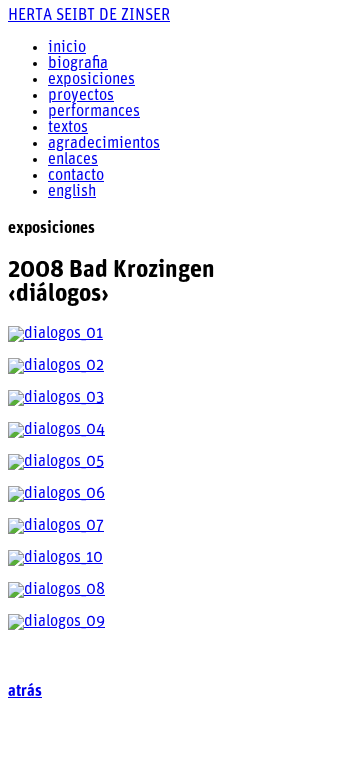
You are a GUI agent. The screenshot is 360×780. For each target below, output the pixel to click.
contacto (76, 176)
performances (94, 112)
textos (68, 128)
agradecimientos (104, 144)
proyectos (81, 96)
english (72, 192)
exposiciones (91, 80)
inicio (67, 48)
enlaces (73, 160)
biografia (78, 64)
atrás (25, 692)
